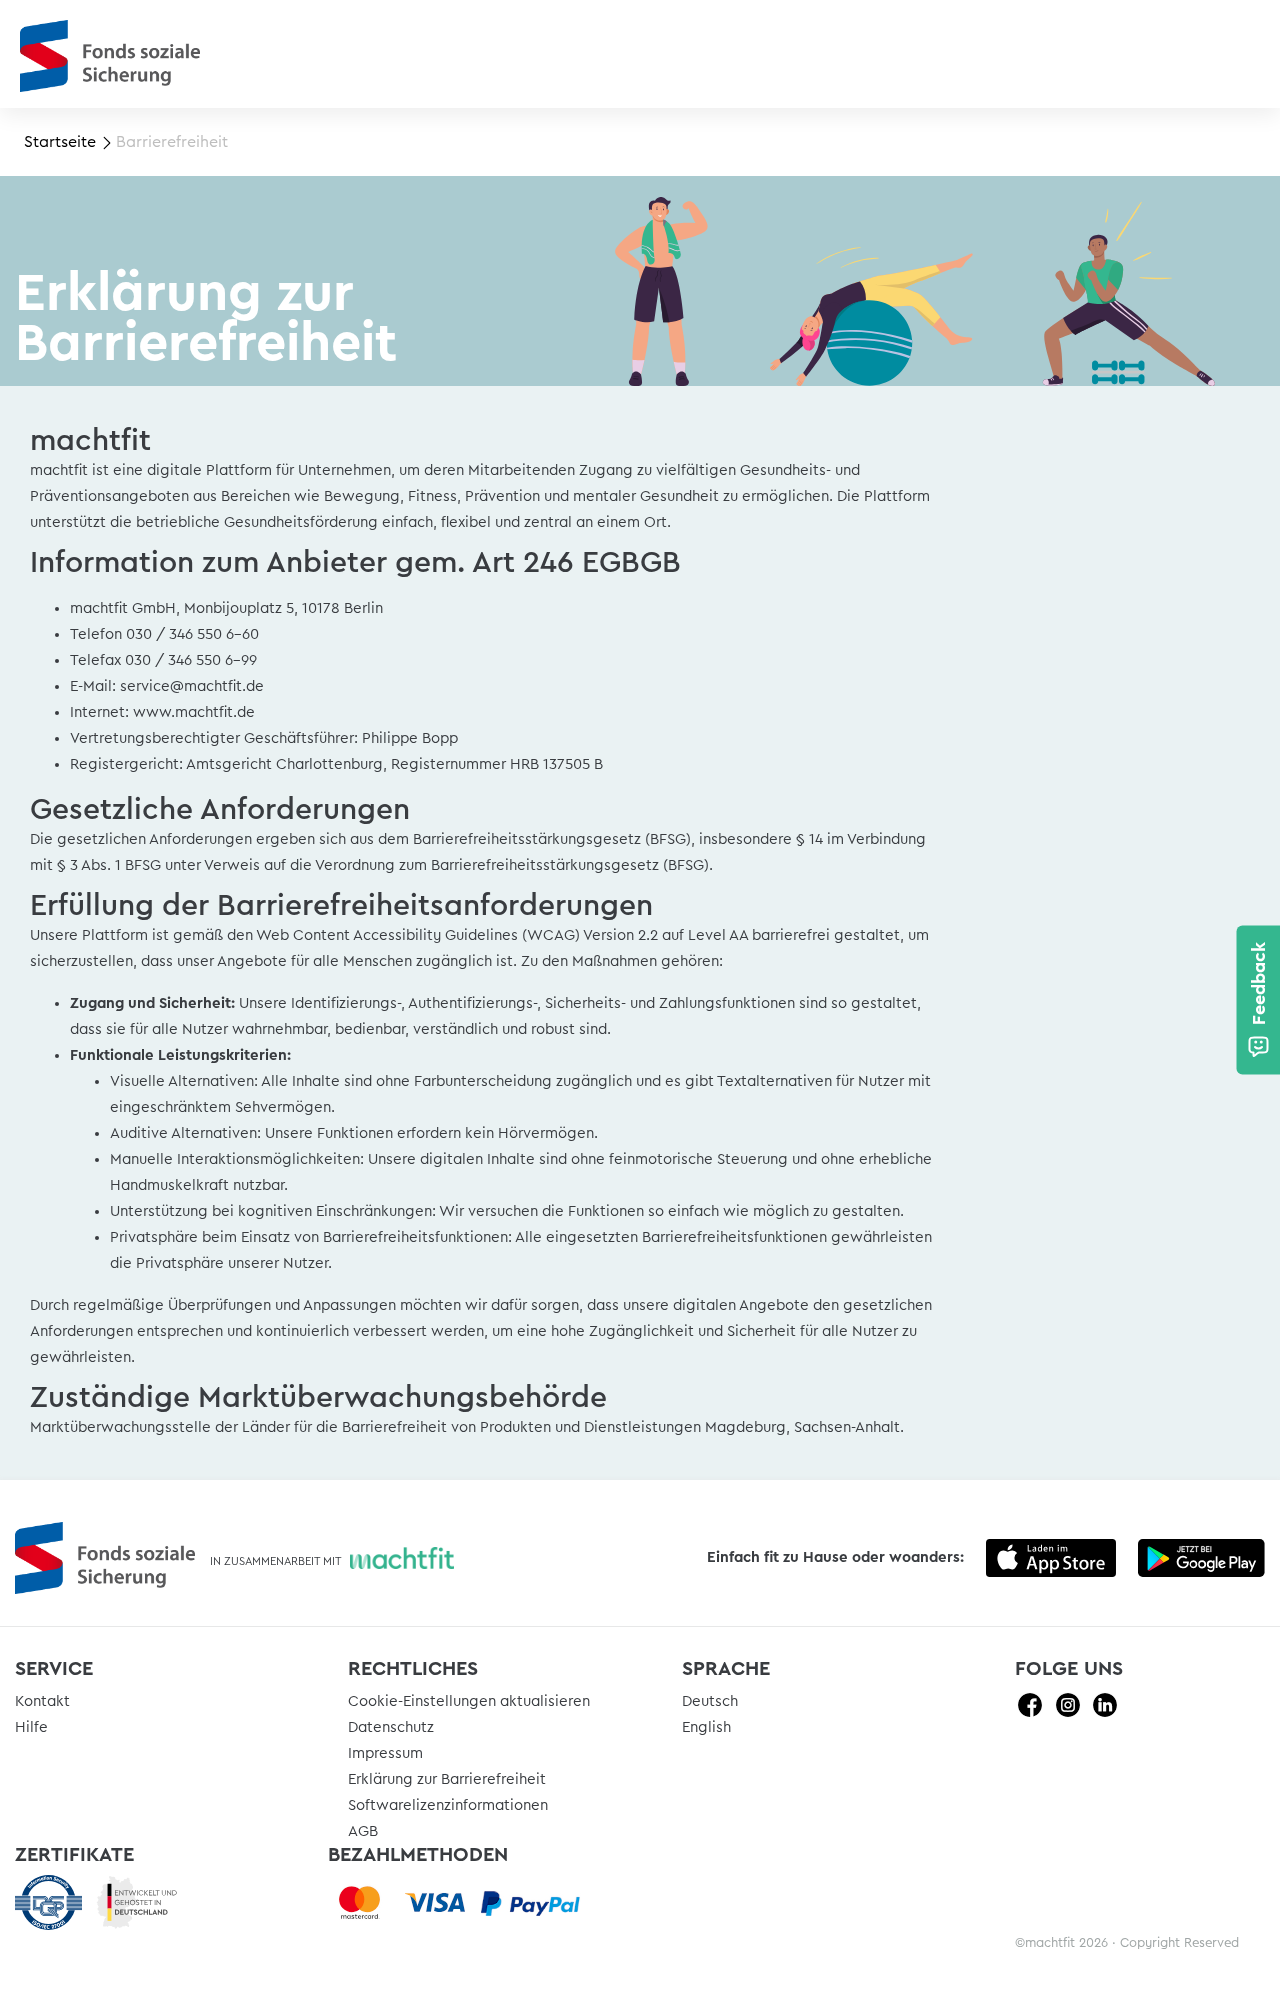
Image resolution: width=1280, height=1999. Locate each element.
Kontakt (42, 1701)
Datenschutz (391, 1727)
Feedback (1258, 982)
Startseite (60, 142)
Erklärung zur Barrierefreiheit (447, 1779)
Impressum (385, 1753)
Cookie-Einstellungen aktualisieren (469, 1701)
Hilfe (31, 1727)
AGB (363, 1831)
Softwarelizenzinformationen (448, 1805)
